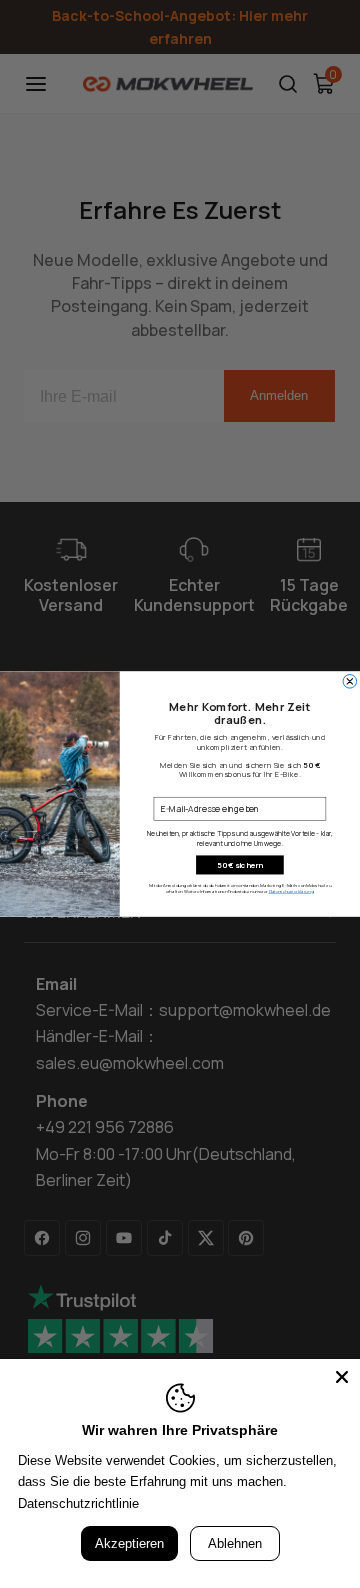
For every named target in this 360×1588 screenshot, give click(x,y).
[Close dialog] (350, 682)
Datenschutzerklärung (291, 892)
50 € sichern (240, 865)
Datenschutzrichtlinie (78, 1503)
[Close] (342, 1377)
